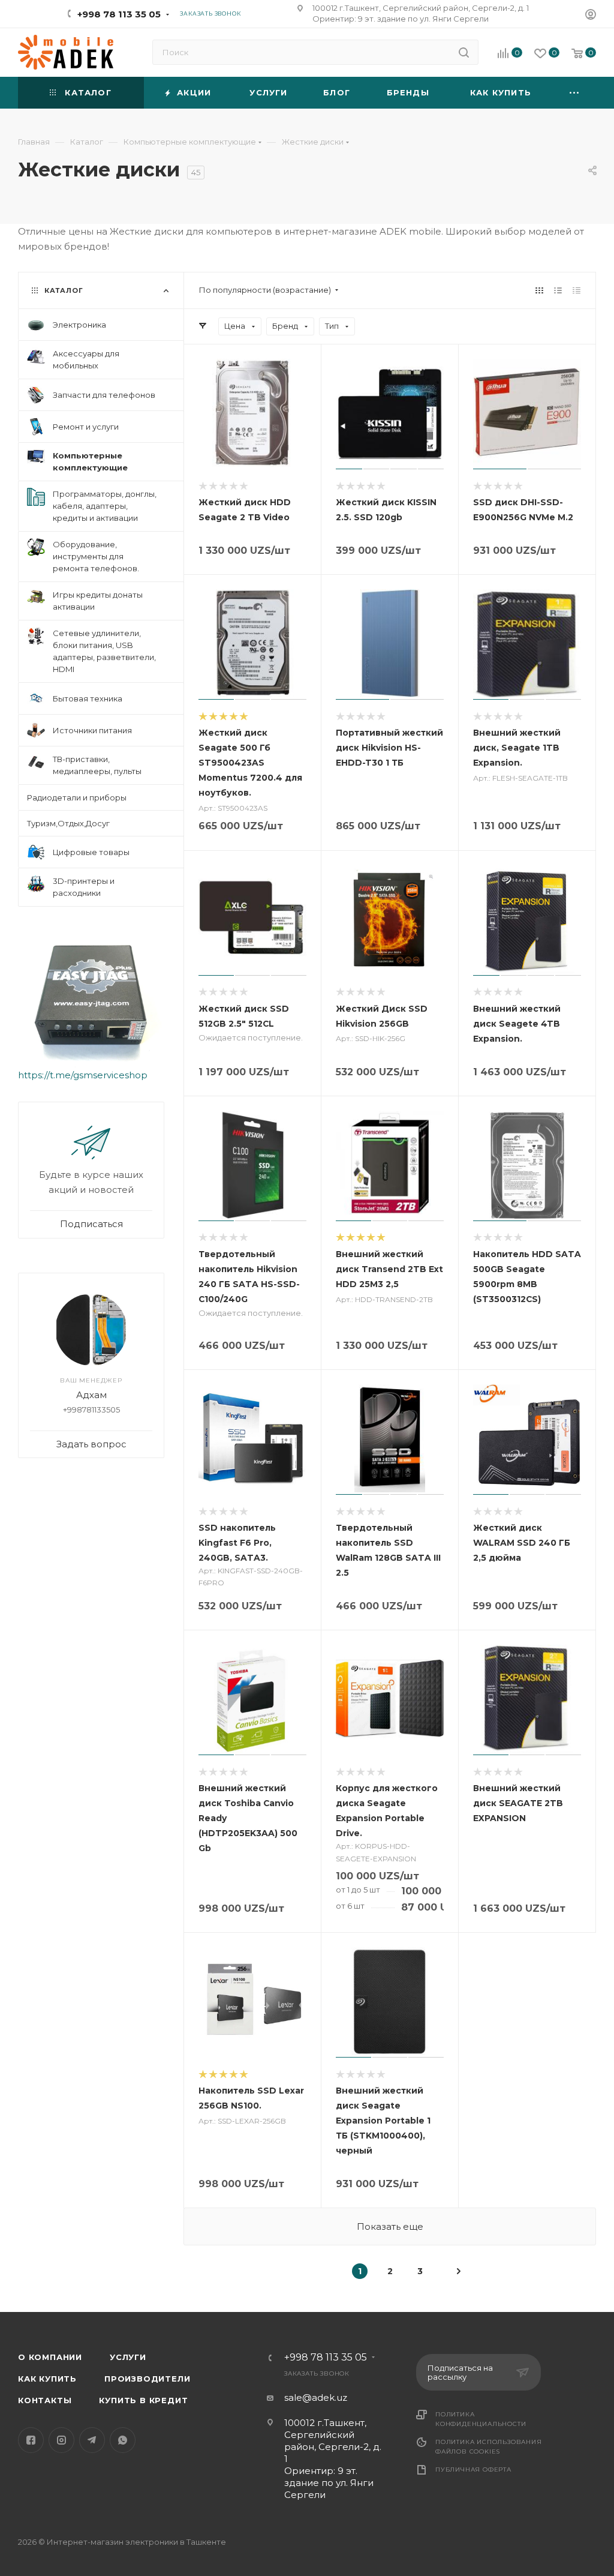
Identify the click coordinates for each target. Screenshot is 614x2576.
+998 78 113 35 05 (119, 14)
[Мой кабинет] (591, 16)
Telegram (92, 2440)
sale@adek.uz (316, 2397)
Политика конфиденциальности (481, 2419)
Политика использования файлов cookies (489, 2447)
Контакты (45, 2400)
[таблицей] (577, 290)
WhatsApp (123, 2440)
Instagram (61, 2440)
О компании (50, 2357)
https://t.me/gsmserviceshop (83, 1075)
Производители (147, 2379)
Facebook (31, 2440)
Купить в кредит (143, 2400)
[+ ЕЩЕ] (574, 93)
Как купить (47, 2379)
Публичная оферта (473, 2469)
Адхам (91, 1395)
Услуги (128, 2357)
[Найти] (464, 52)
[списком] (558, 290)
